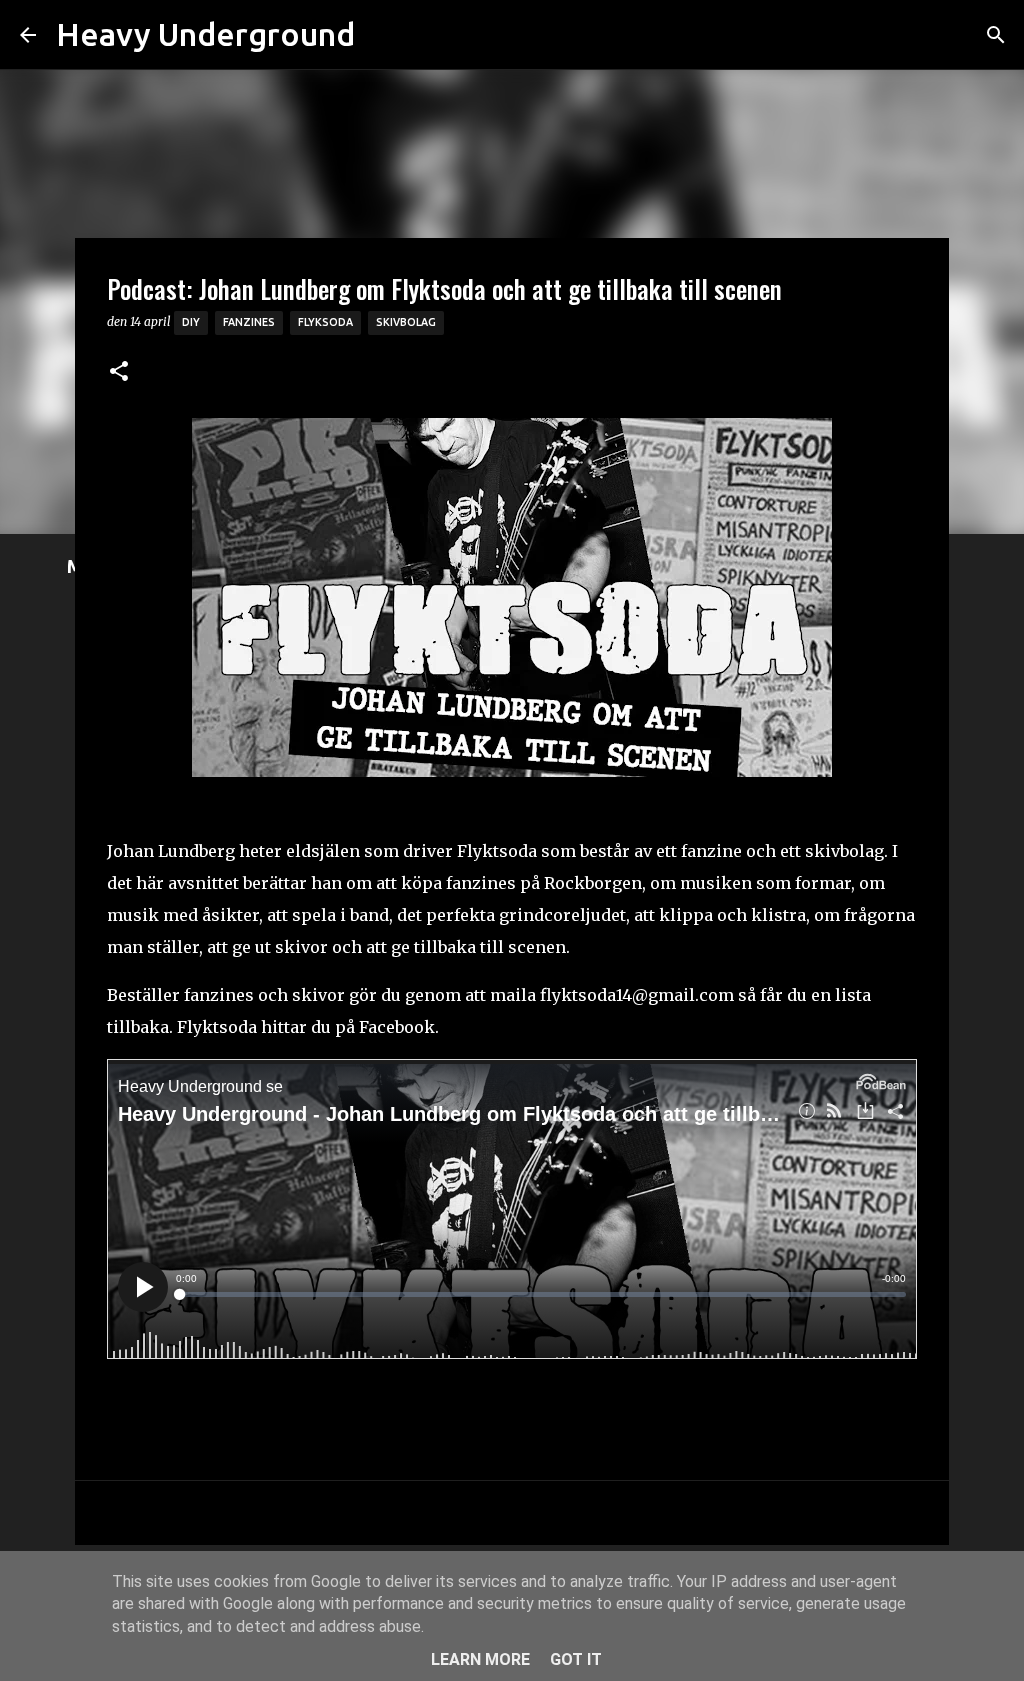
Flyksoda (325, 322)
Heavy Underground (205, 34)
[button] (119, 372)
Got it (576, 1659)
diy (191, 322)
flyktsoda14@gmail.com (637, 995)
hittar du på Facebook (348, 1027)
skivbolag (406, 322)
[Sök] (383, 35)
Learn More (480, 1659)
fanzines (249, 322)
